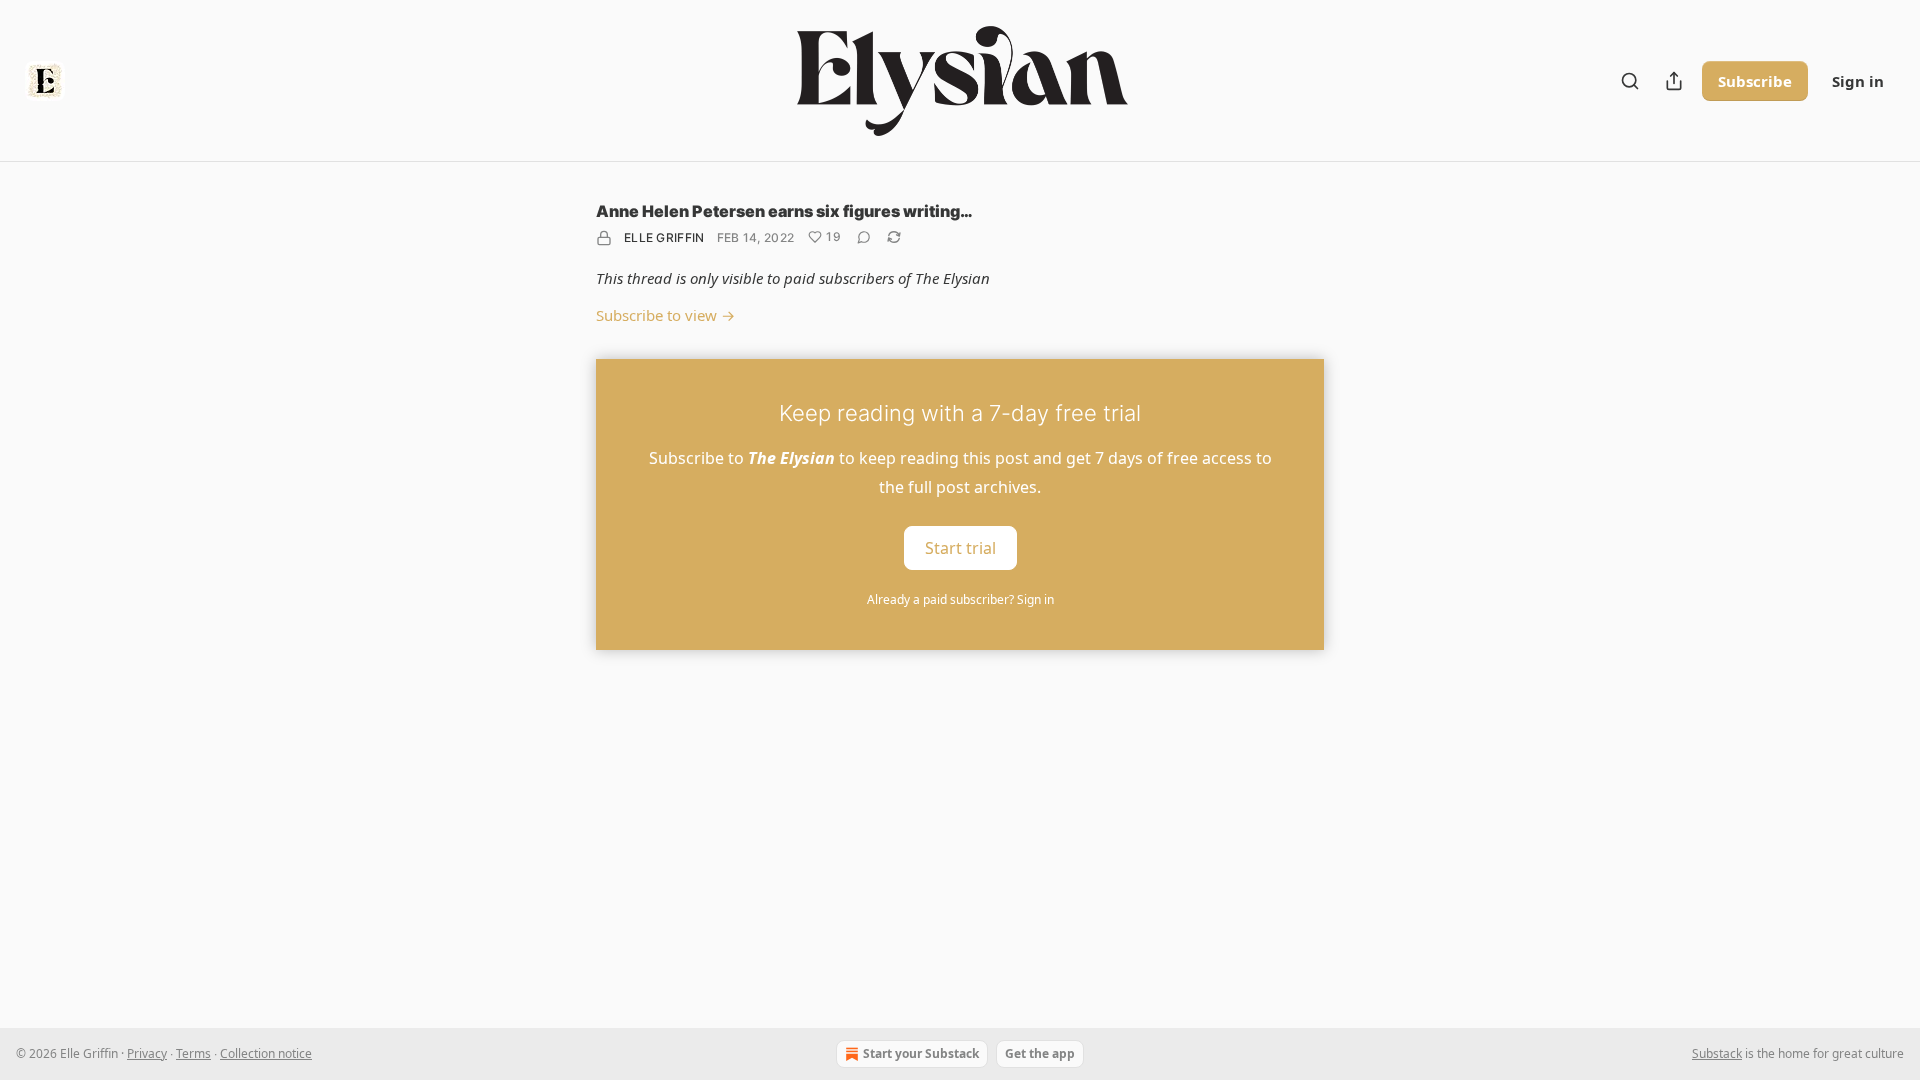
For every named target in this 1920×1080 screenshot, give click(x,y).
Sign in (1858, 81)
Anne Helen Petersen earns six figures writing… (784, 211)
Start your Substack (921, 1053)
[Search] (1630, 81)
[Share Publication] (1674, 81)
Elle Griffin (664, 237)
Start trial (960, 548)
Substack (1717, 1053)
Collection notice (266, 1053)
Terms (193, 1053)
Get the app (1040, 1053)
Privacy (147, 1053)
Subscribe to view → (665, 315)
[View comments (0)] (864, 237)
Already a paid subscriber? (960, 599)
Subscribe (1755, 81)
